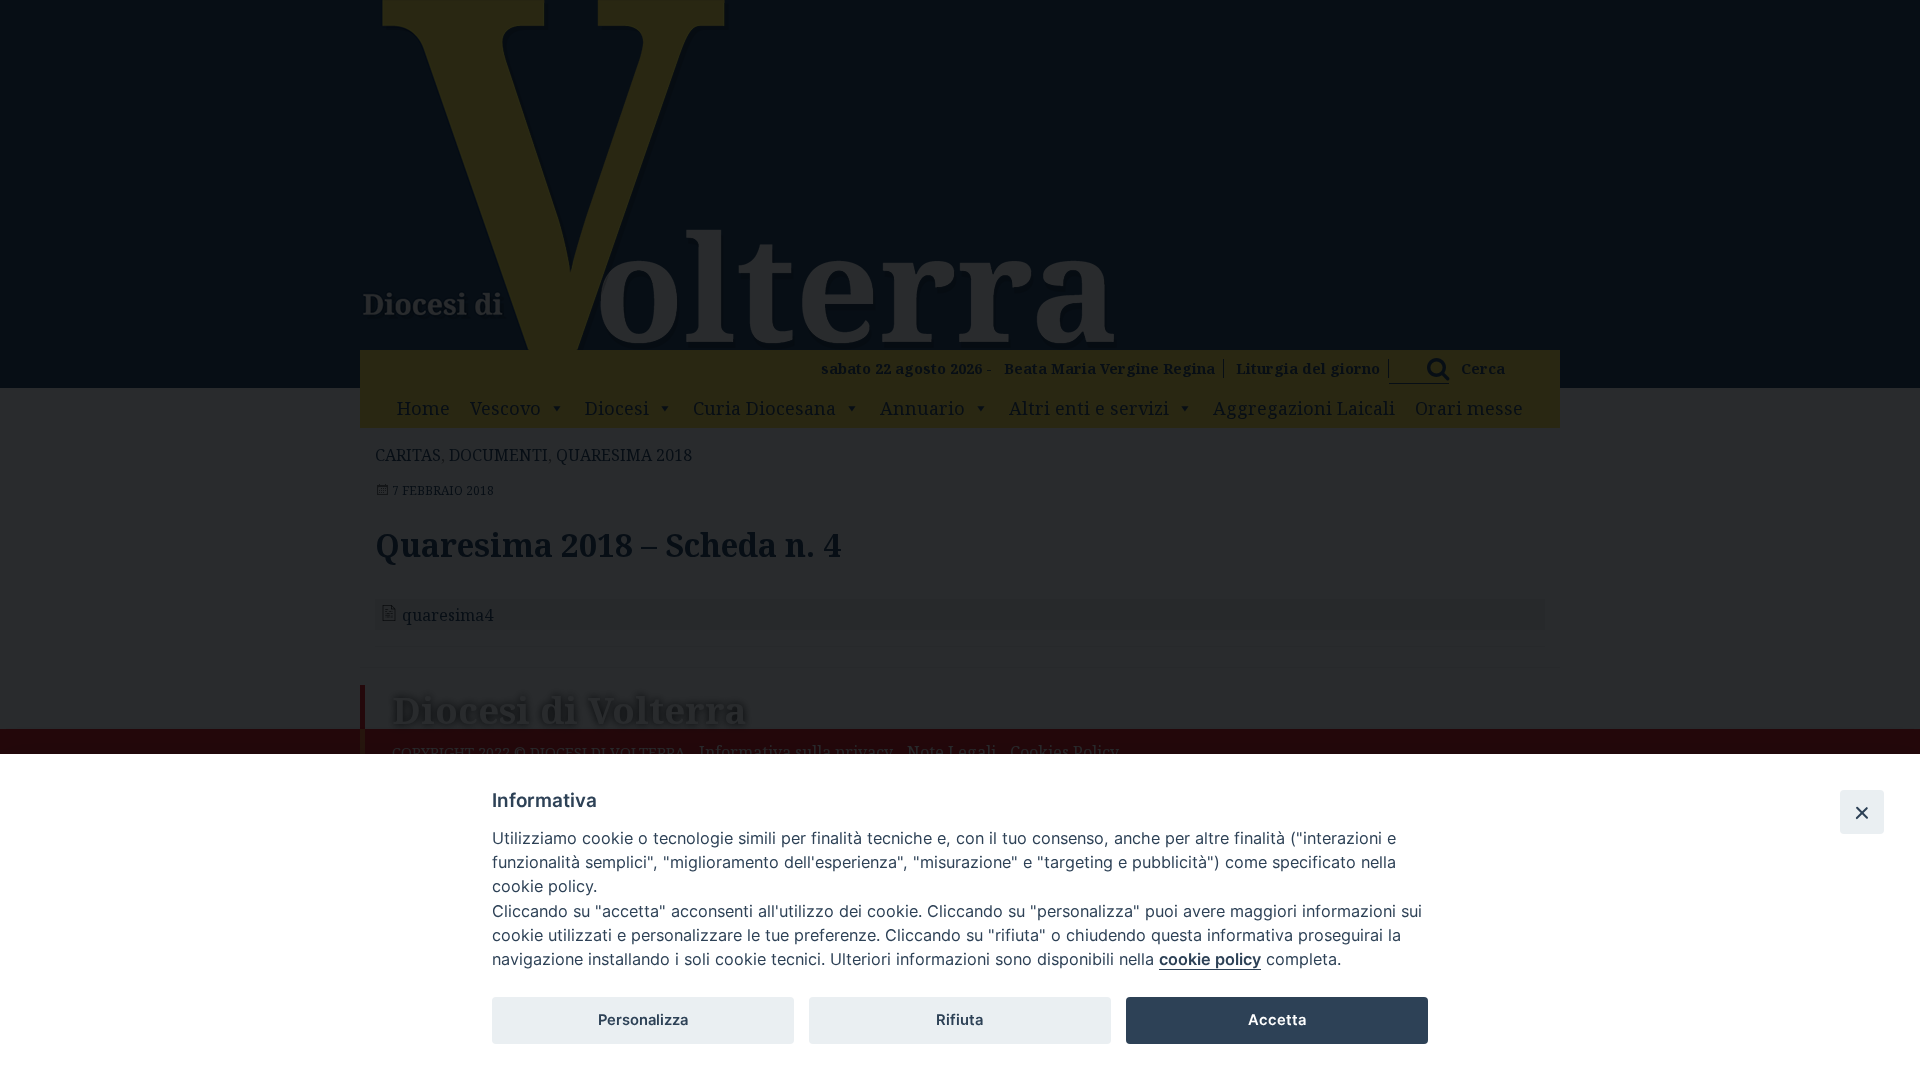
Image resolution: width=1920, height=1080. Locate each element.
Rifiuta (959, 1020)
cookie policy (1210, 959)
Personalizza (643, 1020)
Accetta (1277, 1020)
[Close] (1862, 812)
